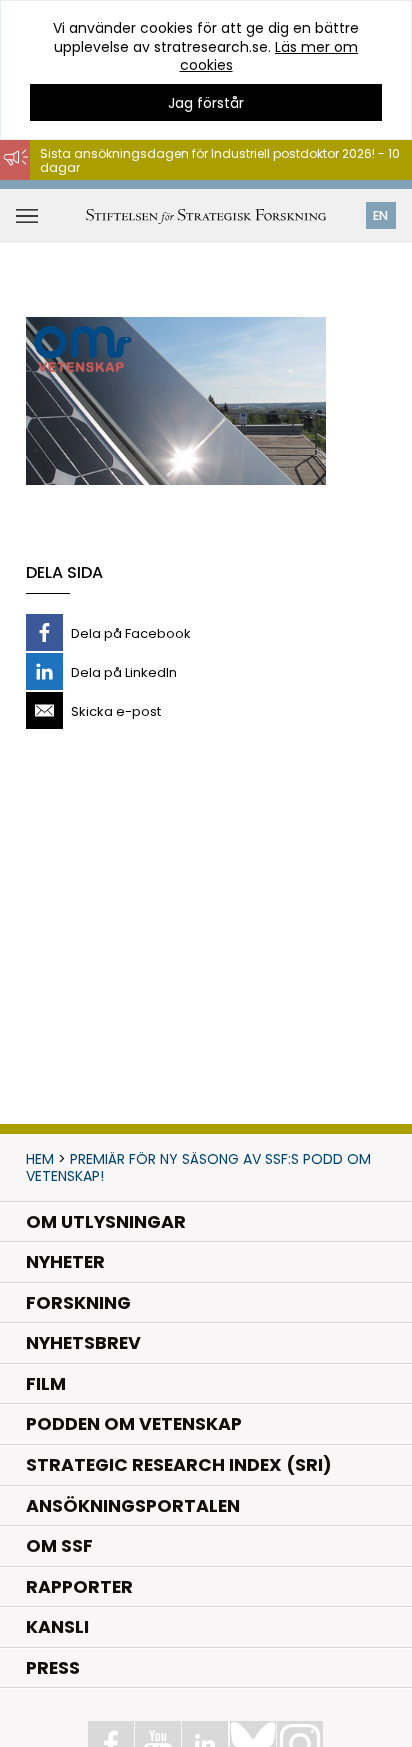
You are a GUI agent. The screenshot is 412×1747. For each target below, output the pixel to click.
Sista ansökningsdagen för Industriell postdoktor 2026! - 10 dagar (220, 160)
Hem (40, 1159)
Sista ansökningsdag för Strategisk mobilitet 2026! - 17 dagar (206, 189)
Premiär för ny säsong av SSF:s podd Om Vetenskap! (198, 1167)
